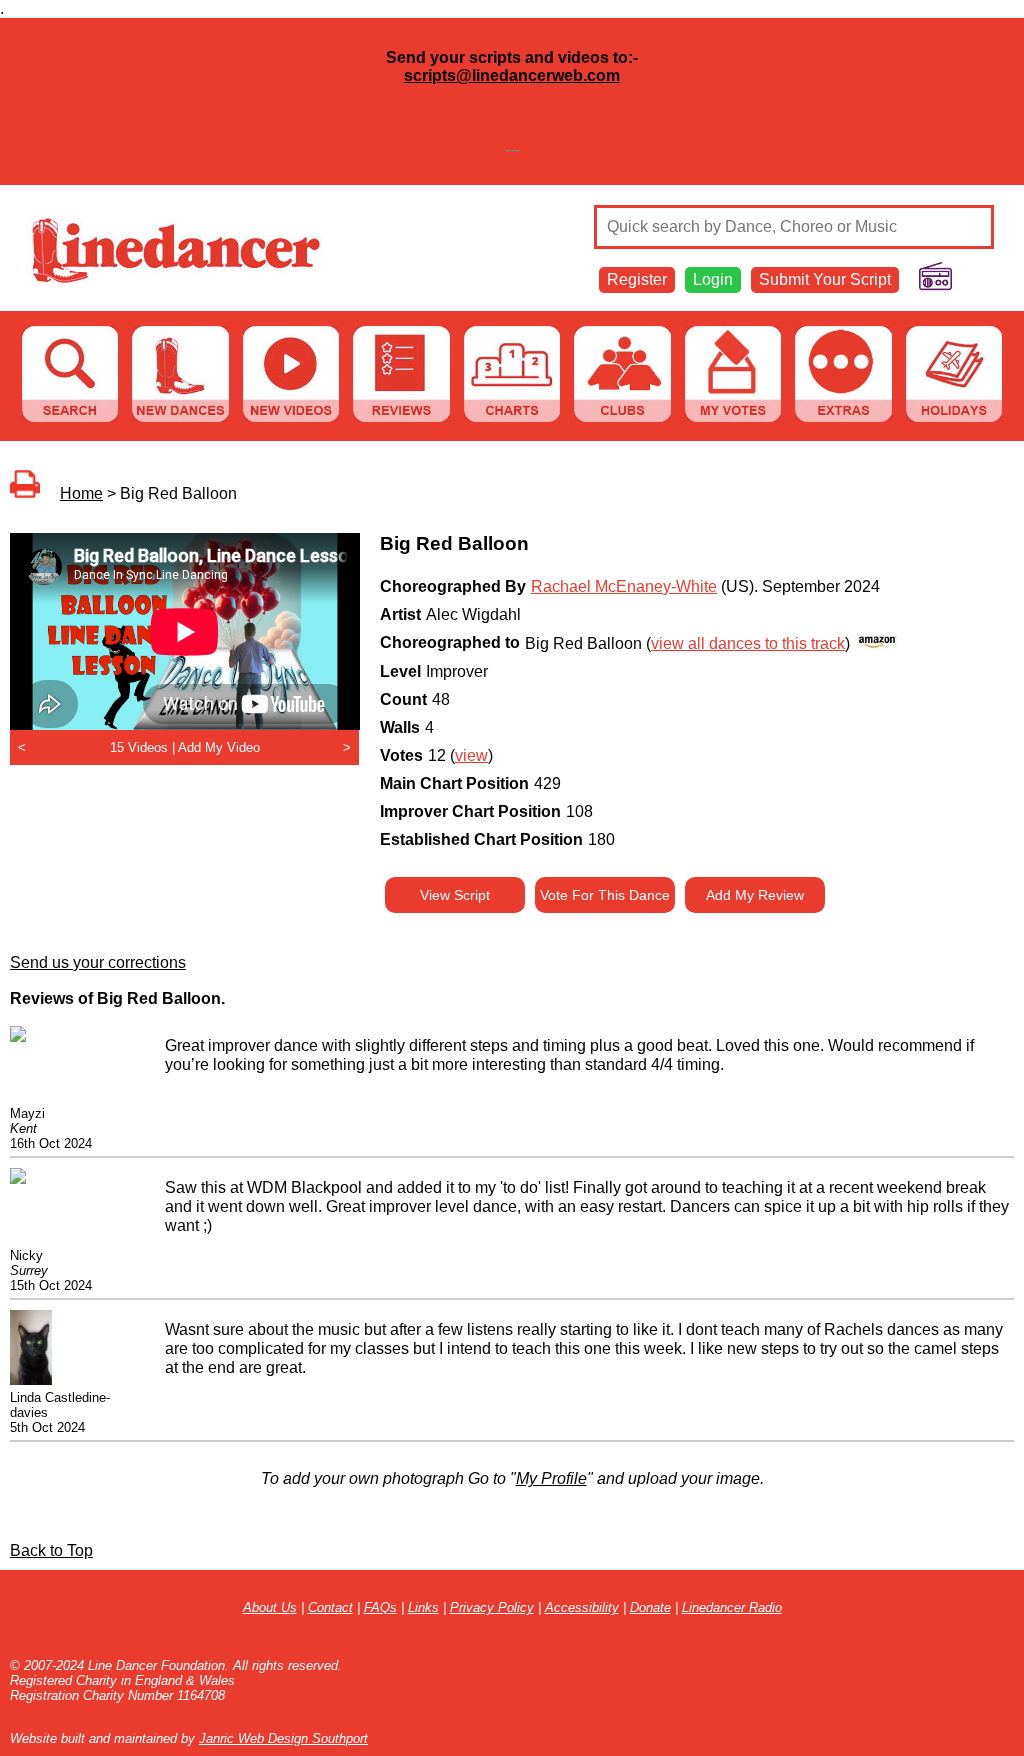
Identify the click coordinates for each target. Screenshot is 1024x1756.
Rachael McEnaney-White (624, 586)
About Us (270, 1607)
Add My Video (219, 747)
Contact (330, 1607)
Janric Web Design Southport (283, 1738)
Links (423, 1607)
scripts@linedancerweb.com (512, 75)
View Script (455, 895)
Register (637, 279)
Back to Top (51, 1550)
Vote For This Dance (605, 895)
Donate (650, 1607)
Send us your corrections (98, 962)
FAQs (380, 1607)
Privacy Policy (492, 1607)
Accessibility (582, 1607)
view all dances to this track (748, 643)
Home (81, 493)
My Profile (551, 1478)
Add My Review (755, 895)
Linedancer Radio (732, 1607)
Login (713, 279)
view (471, 755)
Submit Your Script (825, 279)
